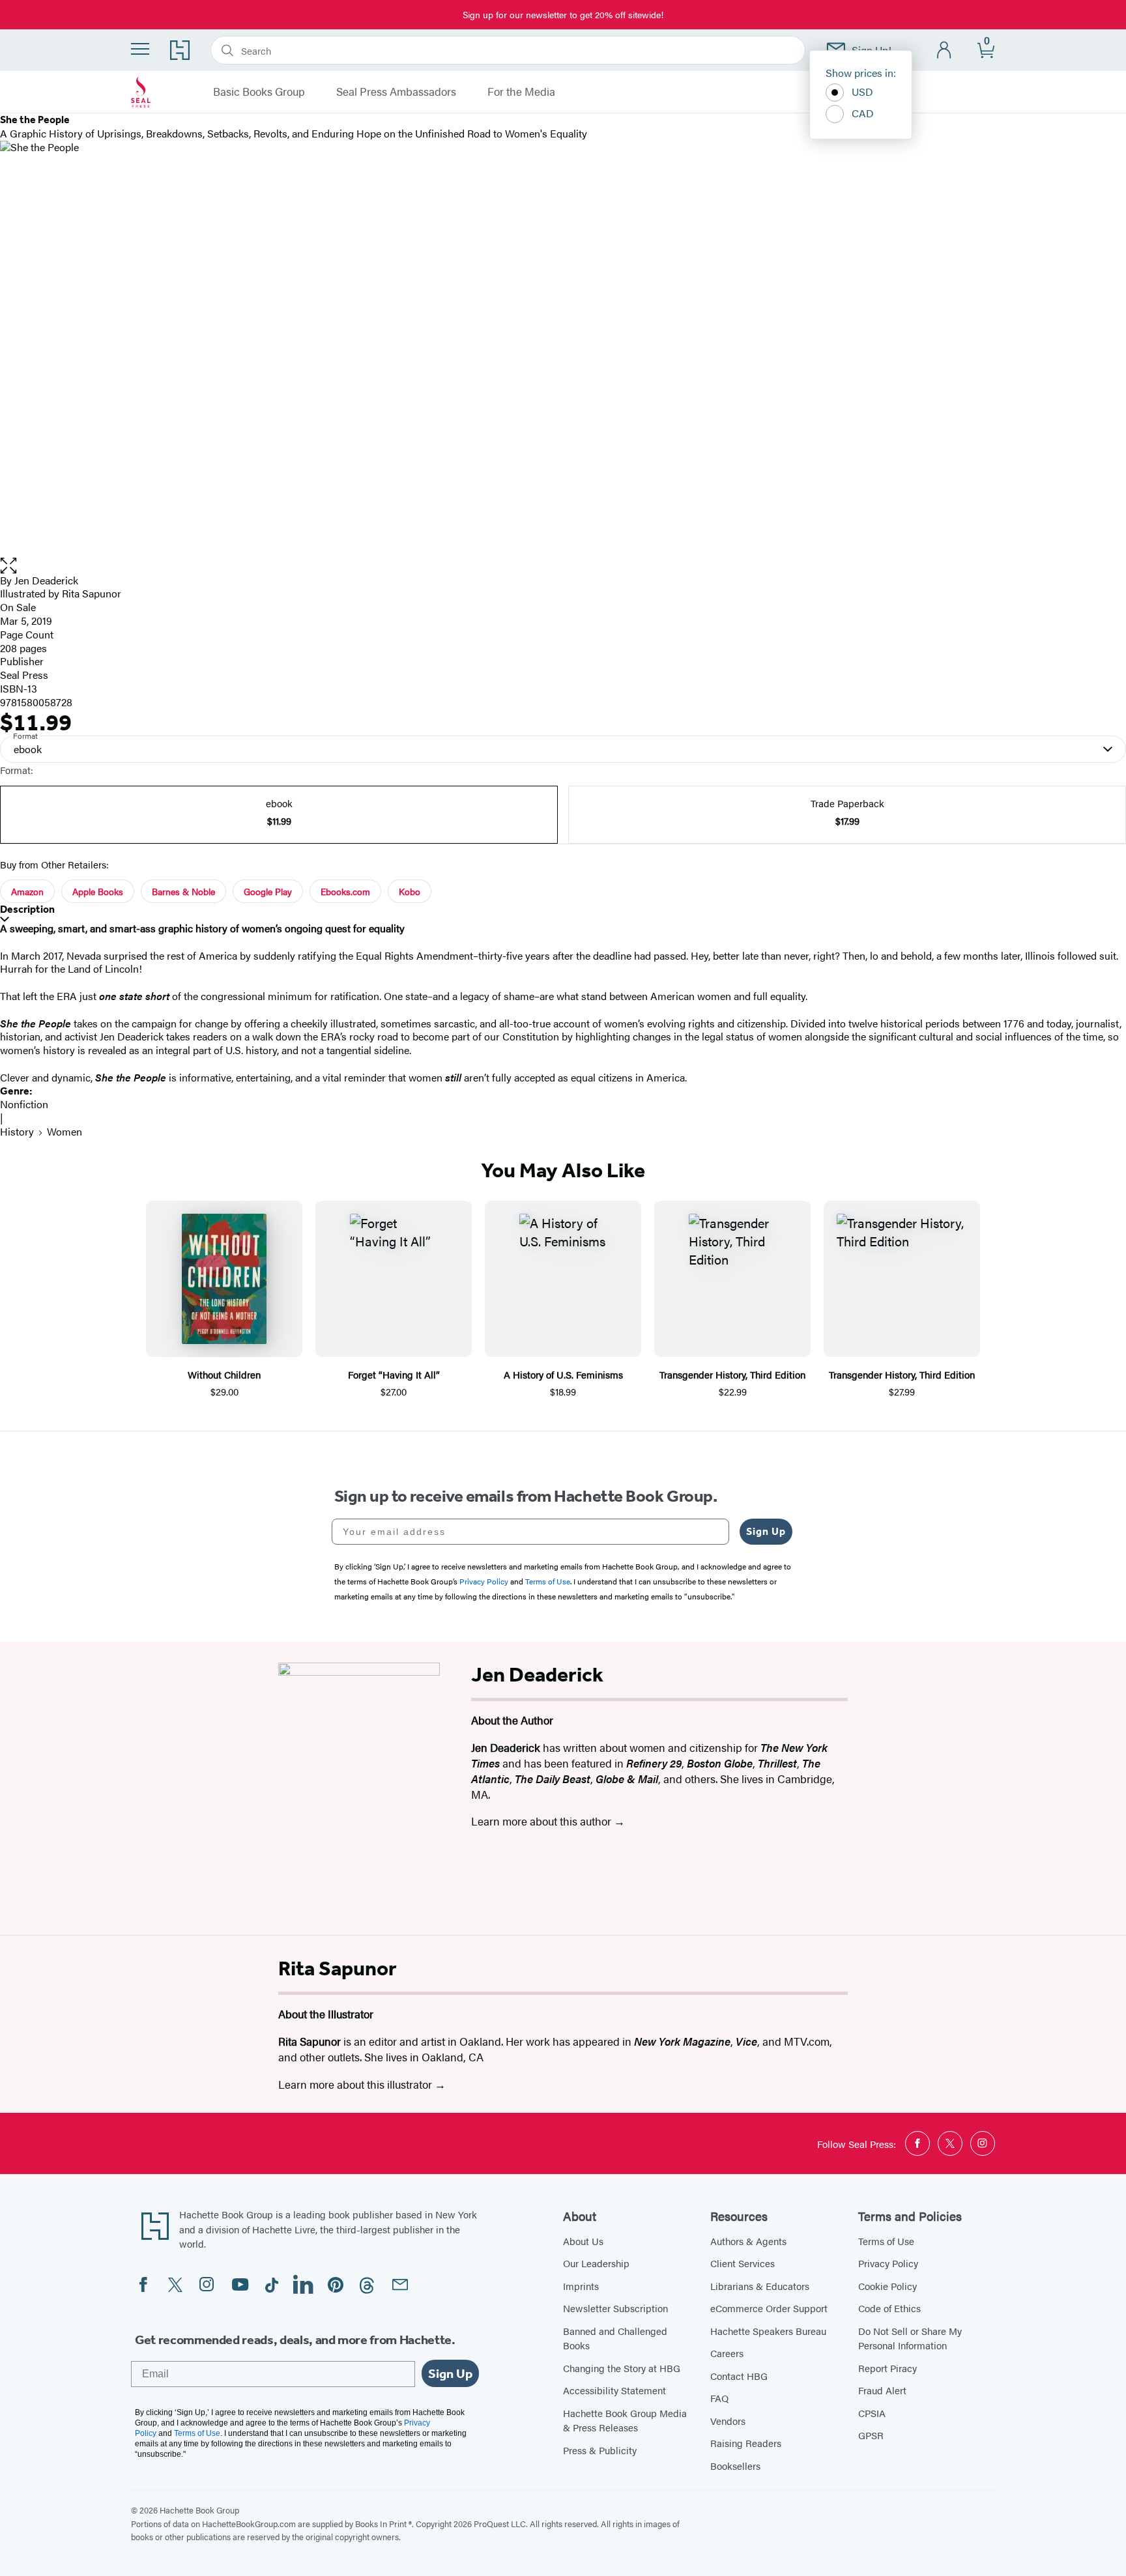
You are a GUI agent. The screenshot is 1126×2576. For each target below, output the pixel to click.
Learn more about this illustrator (356, 2084)
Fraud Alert (882, 2390)
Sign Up (766, 1531)
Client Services (743, 2263)
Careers (727, 2353)
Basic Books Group (259, 92)
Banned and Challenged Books (615, 2338)
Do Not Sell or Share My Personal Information (910, 2338)
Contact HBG (739, 2376)
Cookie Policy (888, 2286)
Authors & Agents (748, 2241)
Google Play (268, 891)
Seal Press (24, 675)
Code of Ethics (889, 2308)
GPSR (871, 2435)
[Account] (945, 50)
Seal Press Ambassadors (396, 92)
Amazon (27, 891)
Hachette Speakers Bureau (768, 2331)
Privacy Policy (888, 2263)
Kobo (410, 891)
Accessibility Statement (614, 2390)
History (17, 1131)
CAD (863, 113)
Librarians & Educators (760, 2286)
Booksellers (735, 2466)
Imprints (581, 2286)
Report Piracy (888, 2368)
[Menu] (140, 49)
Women (65, 1131)
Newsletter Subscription (615, 2308)
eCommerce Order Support (769, 2308)
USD (862, 92)
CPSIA (872, 2413)
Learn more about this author (542, 1821)
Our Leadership (596, 2263)
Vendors (728, 2421)
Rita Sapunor (92, 593)
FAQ (719, 2398)
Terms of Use (886, 2241)
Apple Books (98, 891)
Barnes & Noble (183, 891)
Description (27, 909)
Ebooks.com (345, 891)
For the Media (521, 92)
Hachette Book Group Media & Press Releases (625, 2420)
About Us (583, 2241)
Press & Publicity (600, 2450)
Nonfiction (24, 1104)
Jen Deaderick (46, 580)
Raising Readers (746, 2443)
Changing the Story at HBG (622, 2368)
